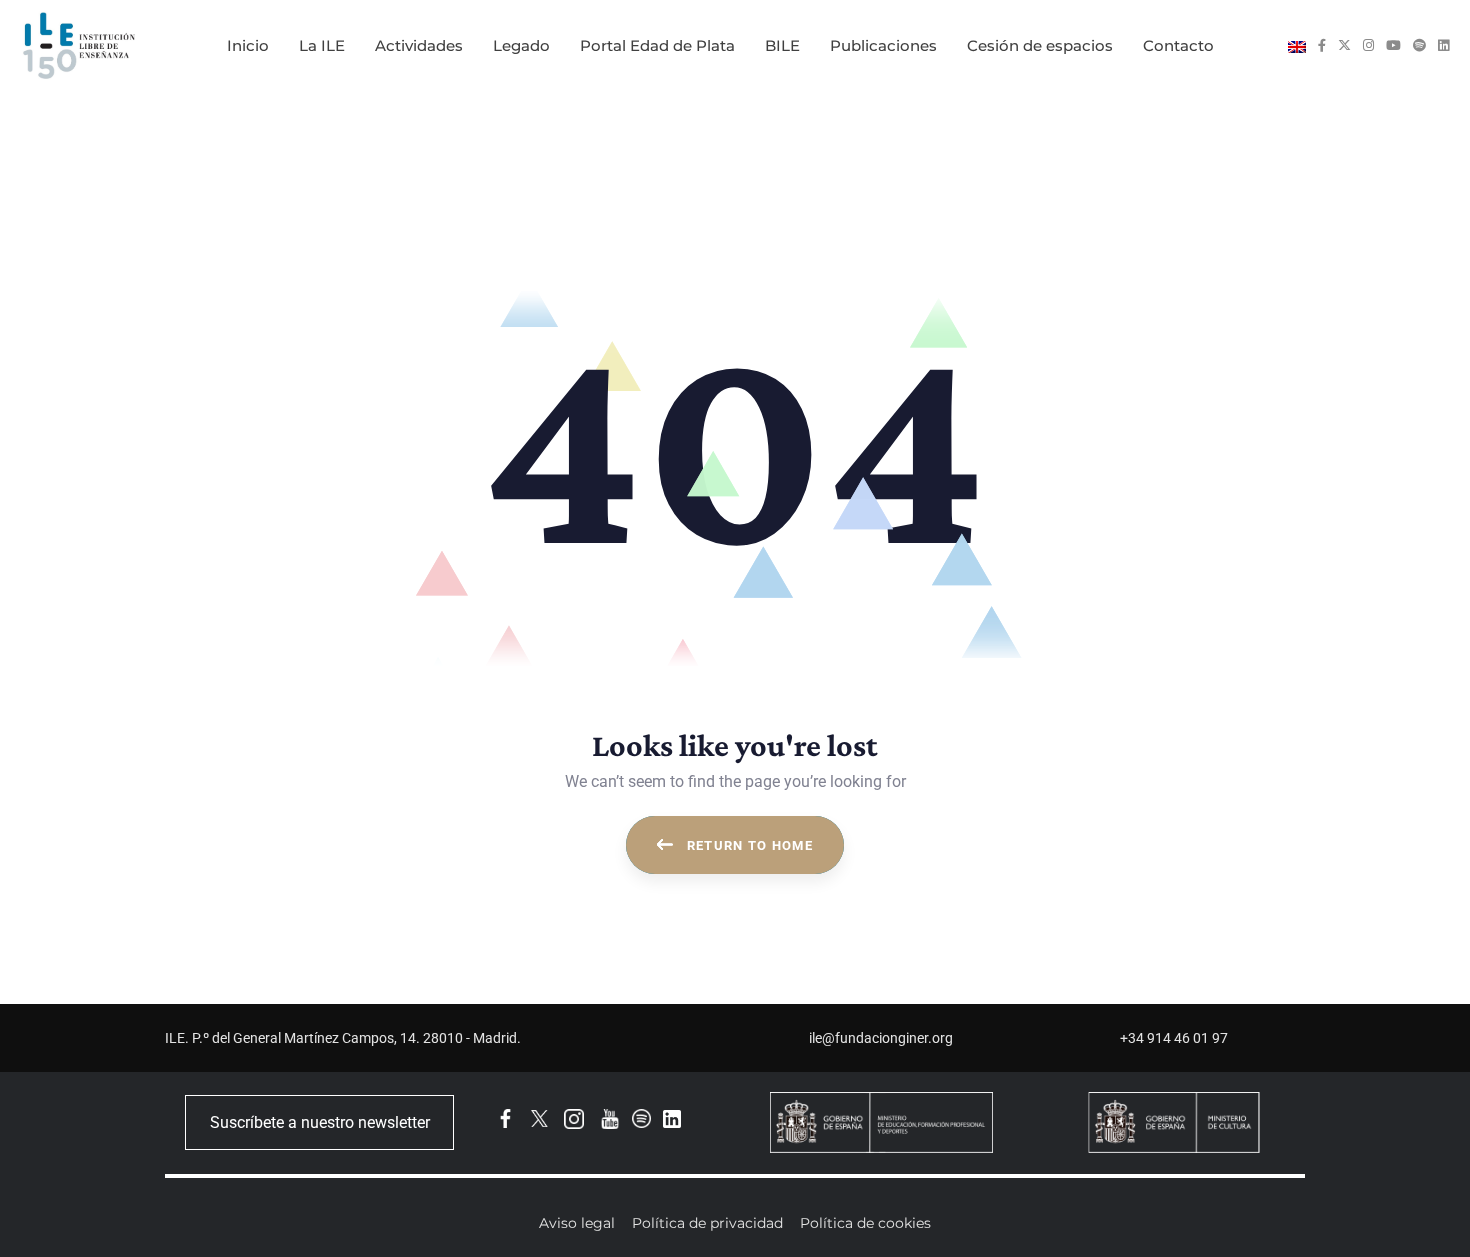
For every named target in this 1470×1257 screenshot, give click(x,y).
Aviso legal (577, 1223)
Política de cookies (865, 1223)
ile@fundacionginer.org (881, 1038)
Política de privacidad (707, 1223)
